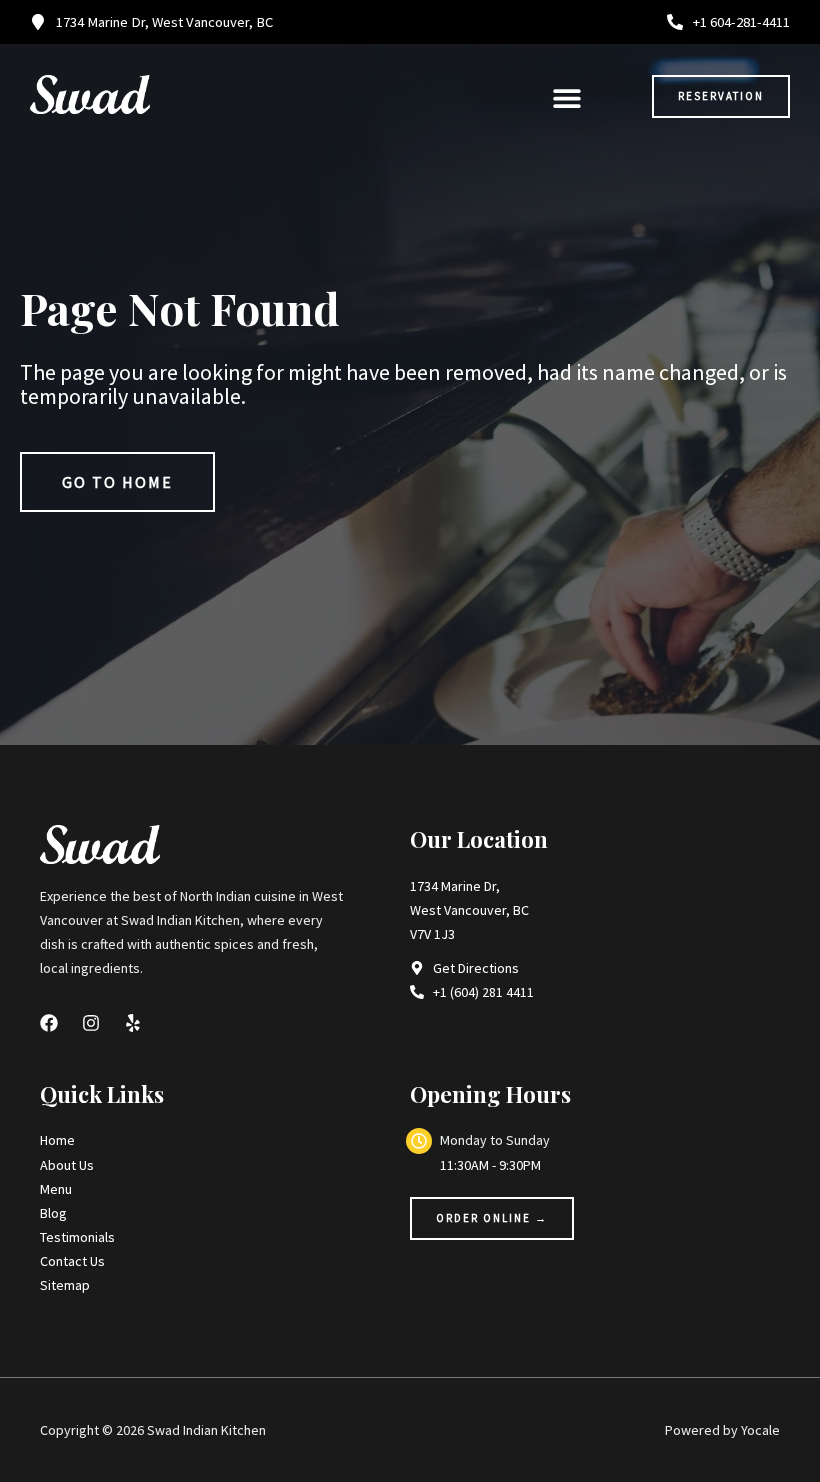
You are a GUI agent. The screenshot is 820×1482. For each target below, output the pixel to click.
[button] (566, 97)
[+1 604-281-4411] (675, 22)
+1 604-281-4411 (741, 22)
